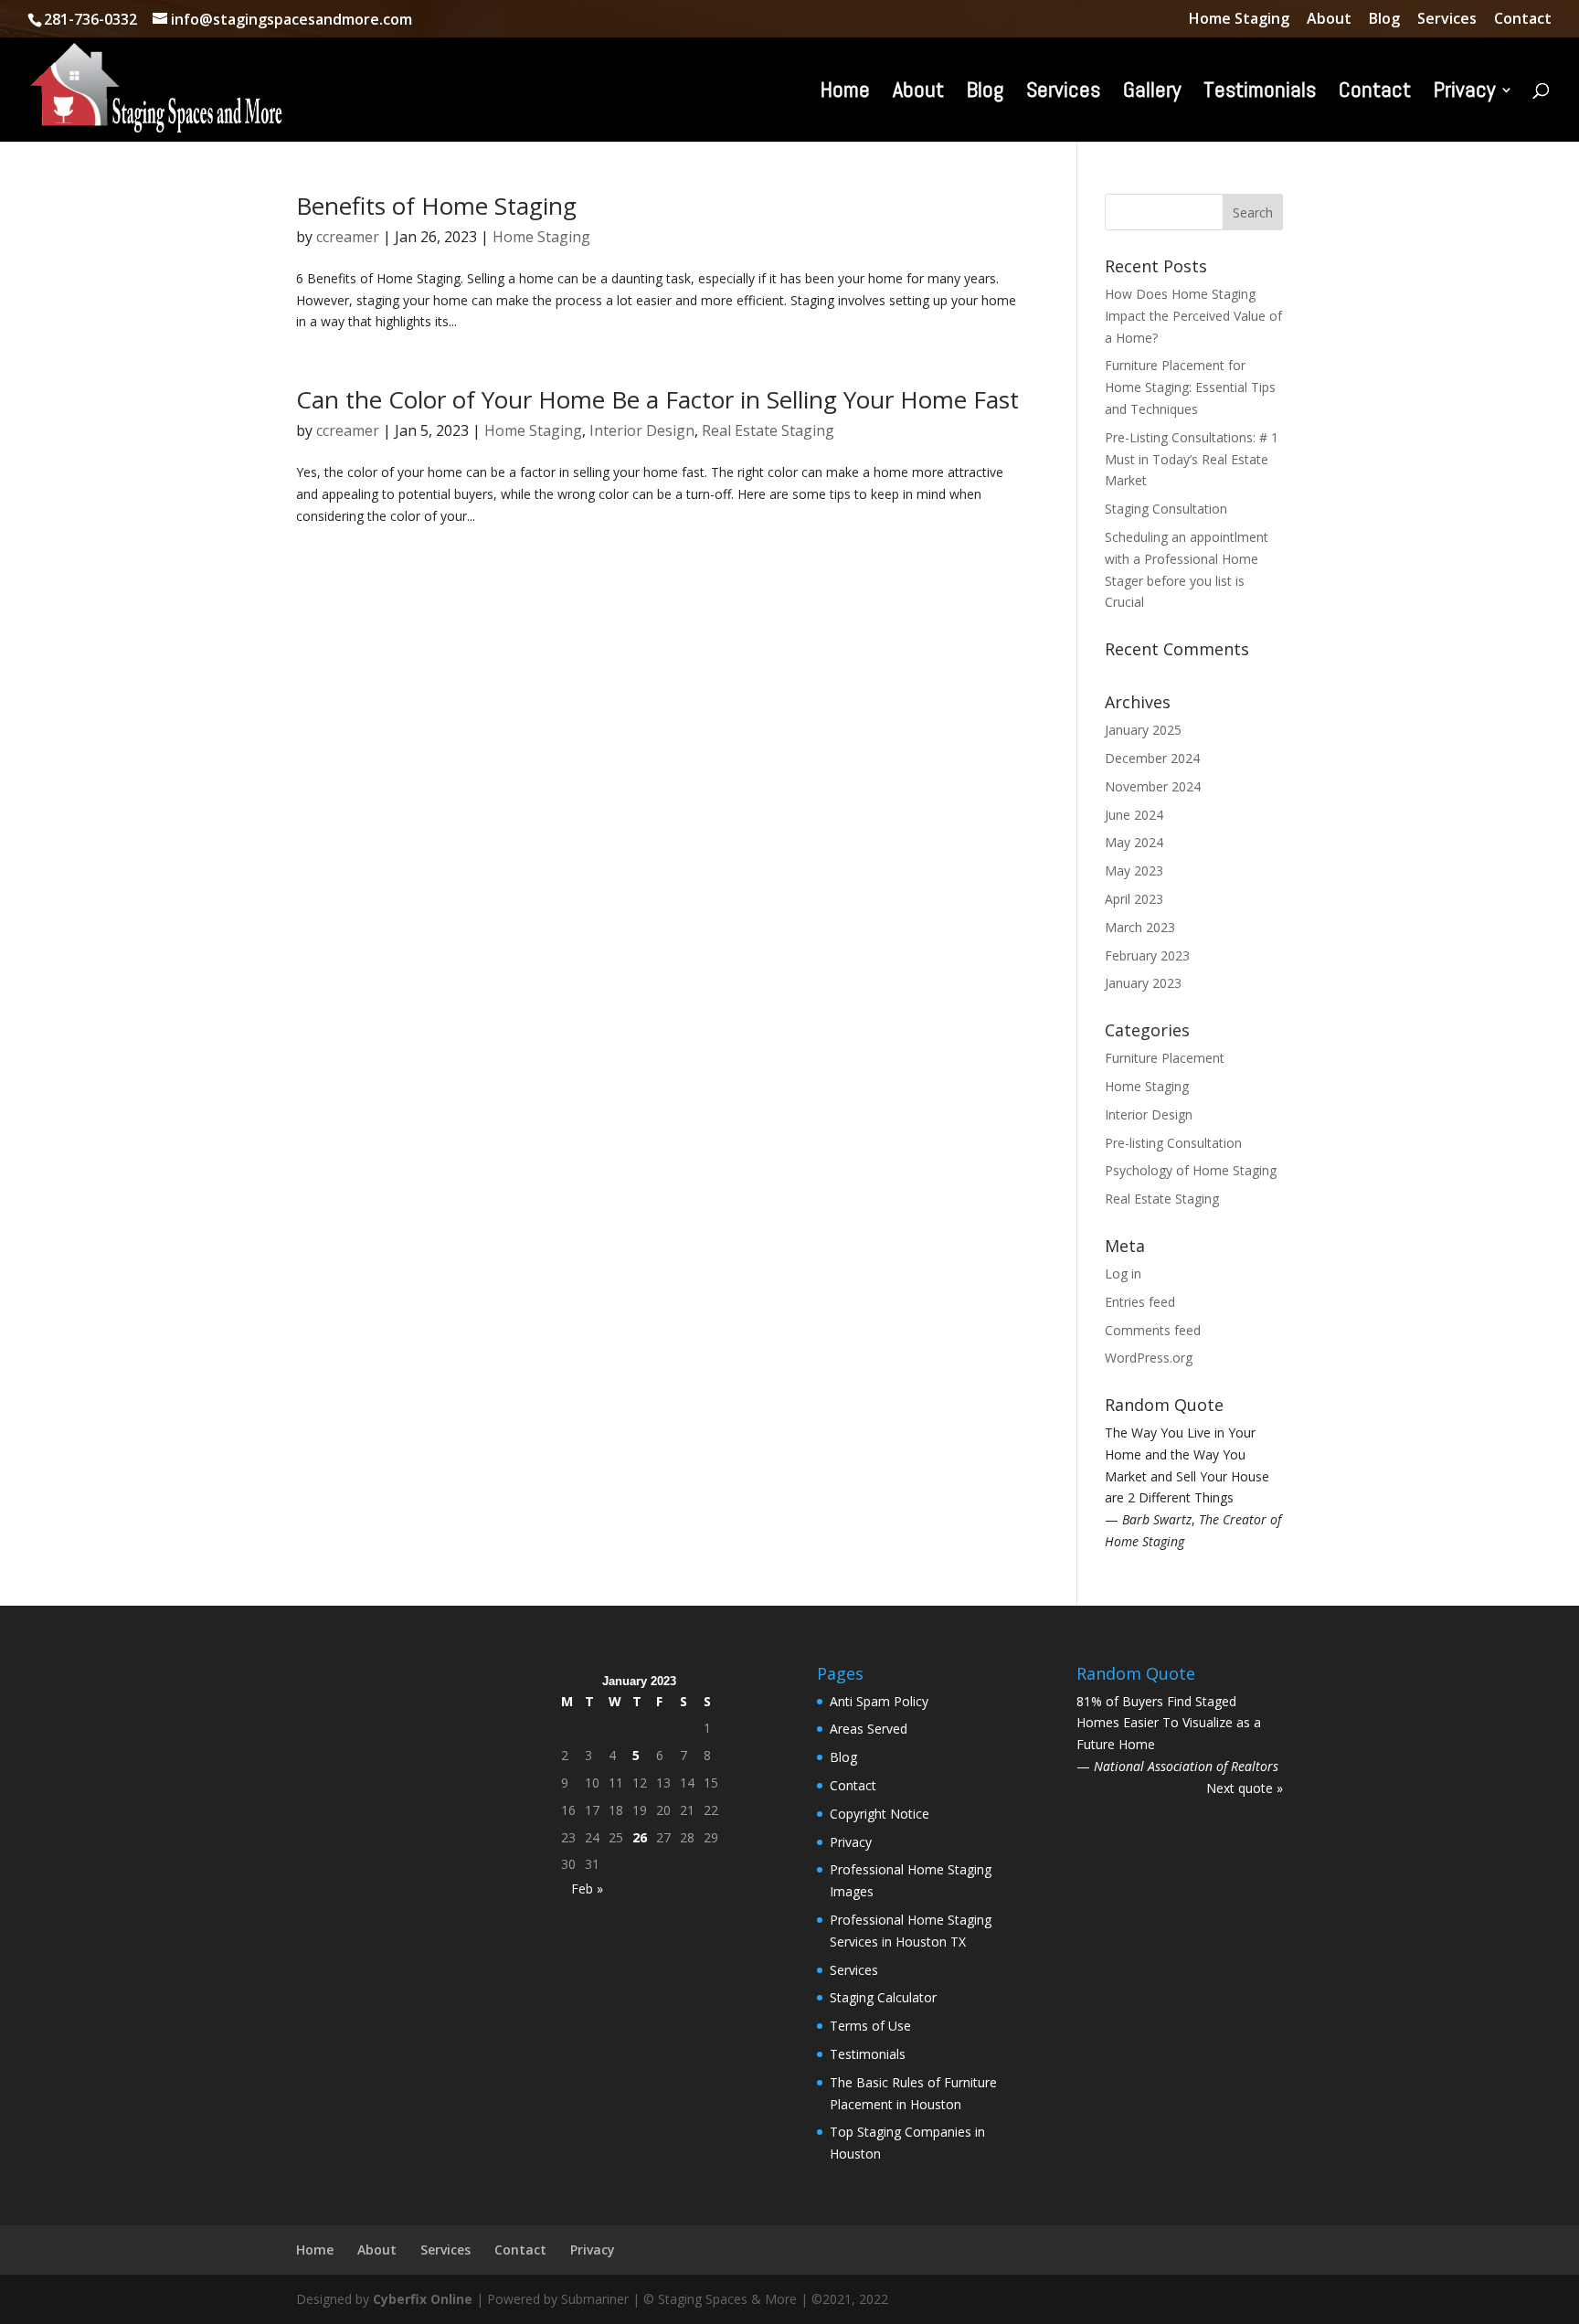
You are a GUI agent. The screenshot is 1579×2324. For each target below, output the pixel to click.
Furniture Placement (1165, 1058)
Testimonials (1260, 93)
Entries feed (1140, 1302)
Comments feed (1153, 1330)
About (1329, 20)
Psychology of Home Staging (1191, 1170)
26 (640, 1858)
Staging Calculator (883, 2019)
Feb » (587, 1910)
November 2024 (1153, 786)
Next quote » (1245, 1810)
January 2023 (1143, 983)
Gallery (1152, 93)
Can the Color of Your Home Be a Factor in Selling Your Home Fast (657, 399)
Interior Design (642, 430)
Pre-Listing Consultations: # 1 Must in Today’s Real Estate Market (1192, 459)
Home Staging (1239, 20)
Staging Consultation (1166, 509)
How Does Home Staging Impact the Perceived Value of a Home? (1193, 316)
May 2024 (1134, 842)
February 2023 (1147, 955)
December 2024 (1152, 758)
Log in (1123, 1273)
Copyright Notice (880, 1836)
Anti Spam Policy (879, 1722)
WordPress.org (1149, 1358)
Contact (1523, 20)
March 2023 (1140, 927)
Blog (1384, 20)
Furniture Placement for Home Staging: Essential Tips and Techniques (1190, 387)
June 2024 (1134, 815)
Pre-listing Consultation (1173, 1143)
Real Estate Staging (768, 430)
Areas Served (869, 1751)
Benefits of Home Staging (436, 206)
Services (1447, 20)
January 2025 (1143, 730)
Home (845, 93)
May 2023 (1134, 870)
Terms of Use (870, 2048)
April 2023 (1134, 899)
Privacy (1464, 93)
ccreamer (348, 237)
